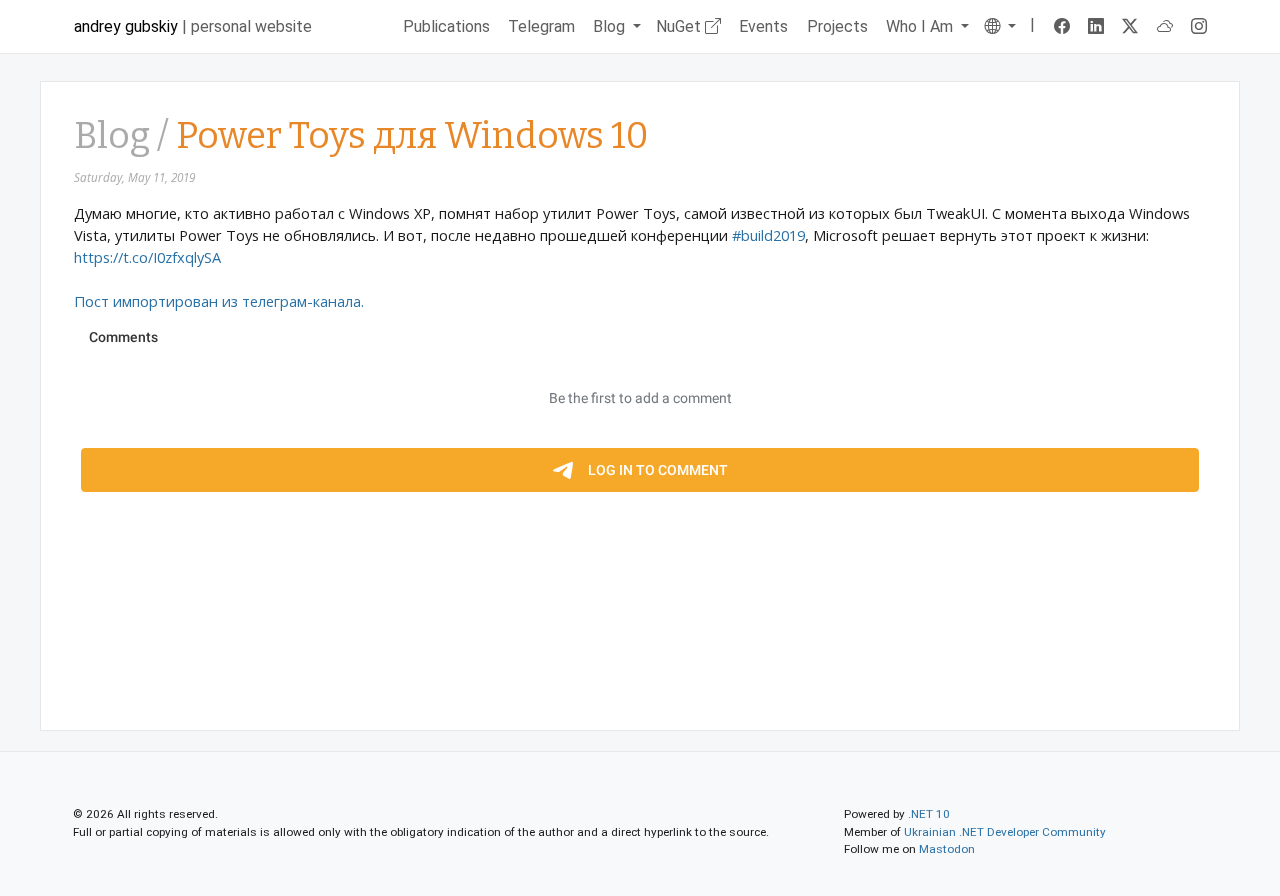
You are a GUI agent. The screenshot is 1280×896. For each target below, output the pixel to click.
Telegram (541, 26)
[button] (999, 26)
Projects (837, 26)
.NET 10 (929, 814)
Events (763, 26)
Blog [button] (611, 26)
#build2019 (768, 235)
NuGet (680, 26)
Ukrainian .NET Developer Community (1005, 832)
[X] (1130, 26)
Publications (446, 26)
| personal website (193, 26)
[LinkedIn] (1096, 26)
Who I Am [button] (921, 26)
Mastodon (947, 849)
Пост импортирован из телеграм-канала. (219, 301)
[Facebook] (1061, 26)
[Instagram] (1199, 26)
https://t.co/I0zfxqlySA (147, 257)
